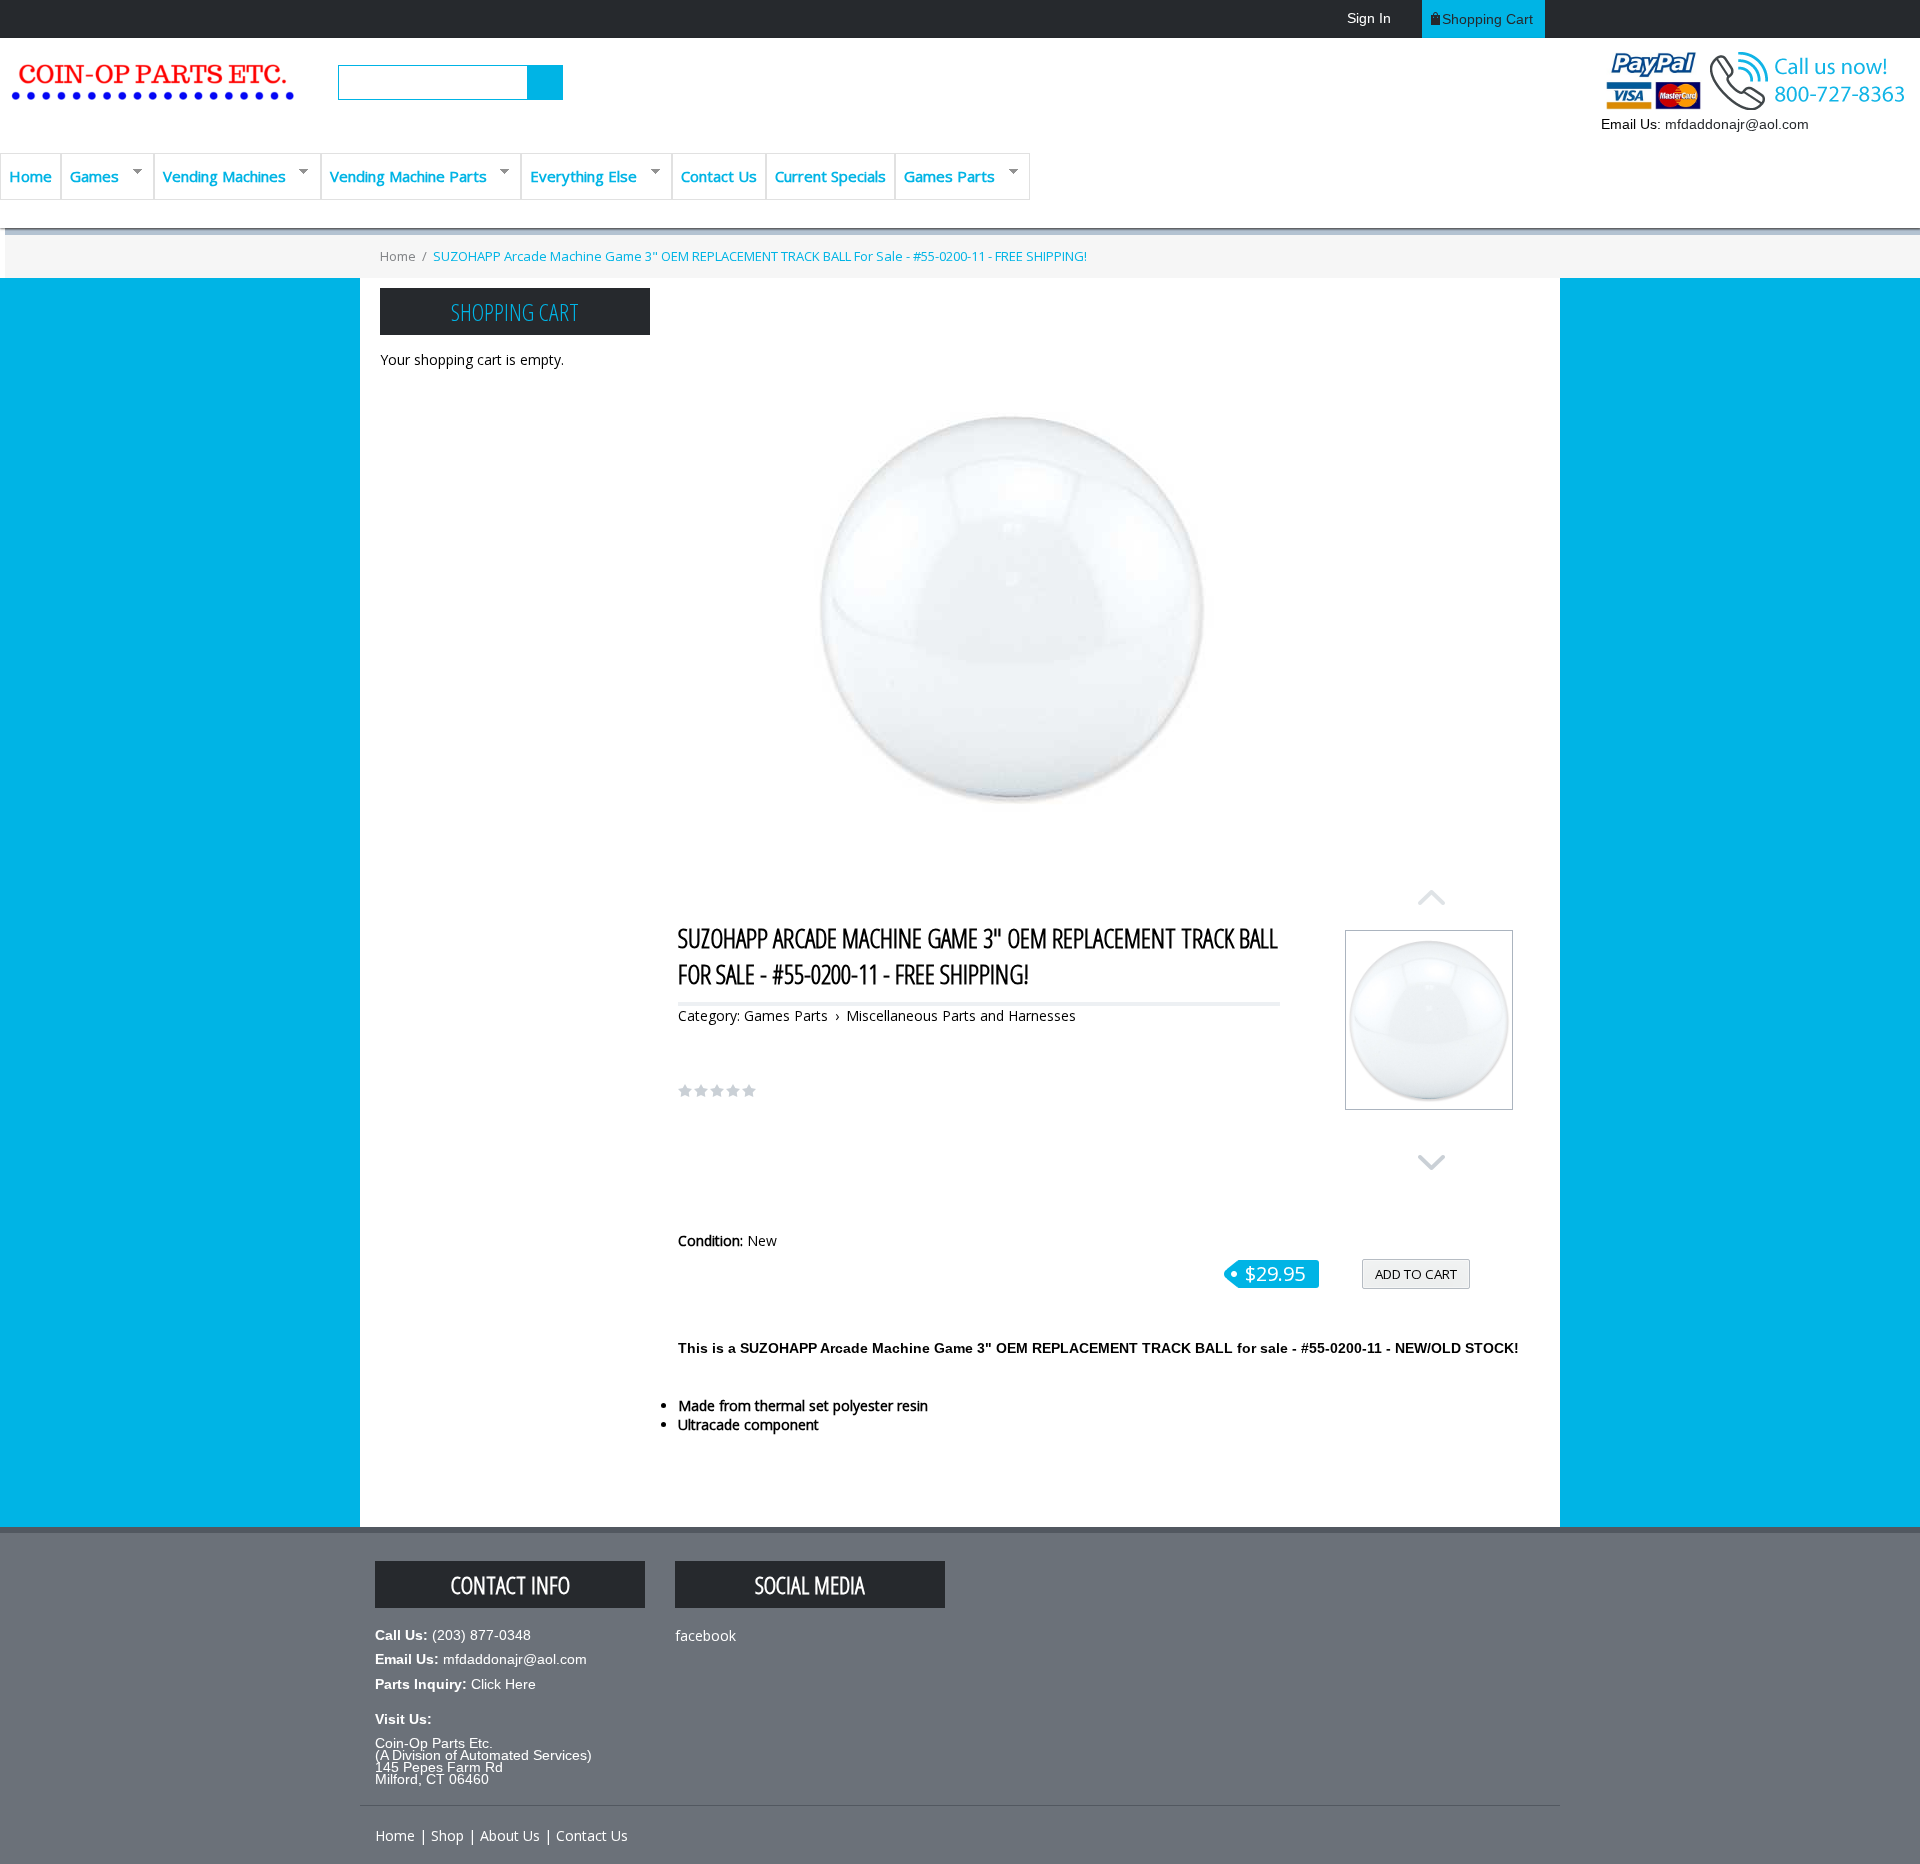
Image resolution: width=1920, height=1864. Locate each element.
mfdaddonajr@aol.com (1737, 124)
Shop (447, 1835)
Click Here (503, 1684)
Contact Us (719, 176)
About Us (510, 1835)
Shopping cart (1487, 19)
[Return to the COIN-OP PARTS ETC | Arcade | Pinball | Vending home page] (150, 89)
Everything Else (579, 174)
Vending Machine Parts (404, 174)
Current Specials (830, 176)
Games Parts (945, 174)
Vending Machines (220, 174)
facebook (705, 1635)
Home (30, 176)
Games (90, 174)
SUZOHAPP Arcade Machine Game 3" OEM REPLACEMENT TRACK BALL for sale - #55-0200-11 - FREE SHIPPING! (760, 256)
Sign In (1369, 18)
